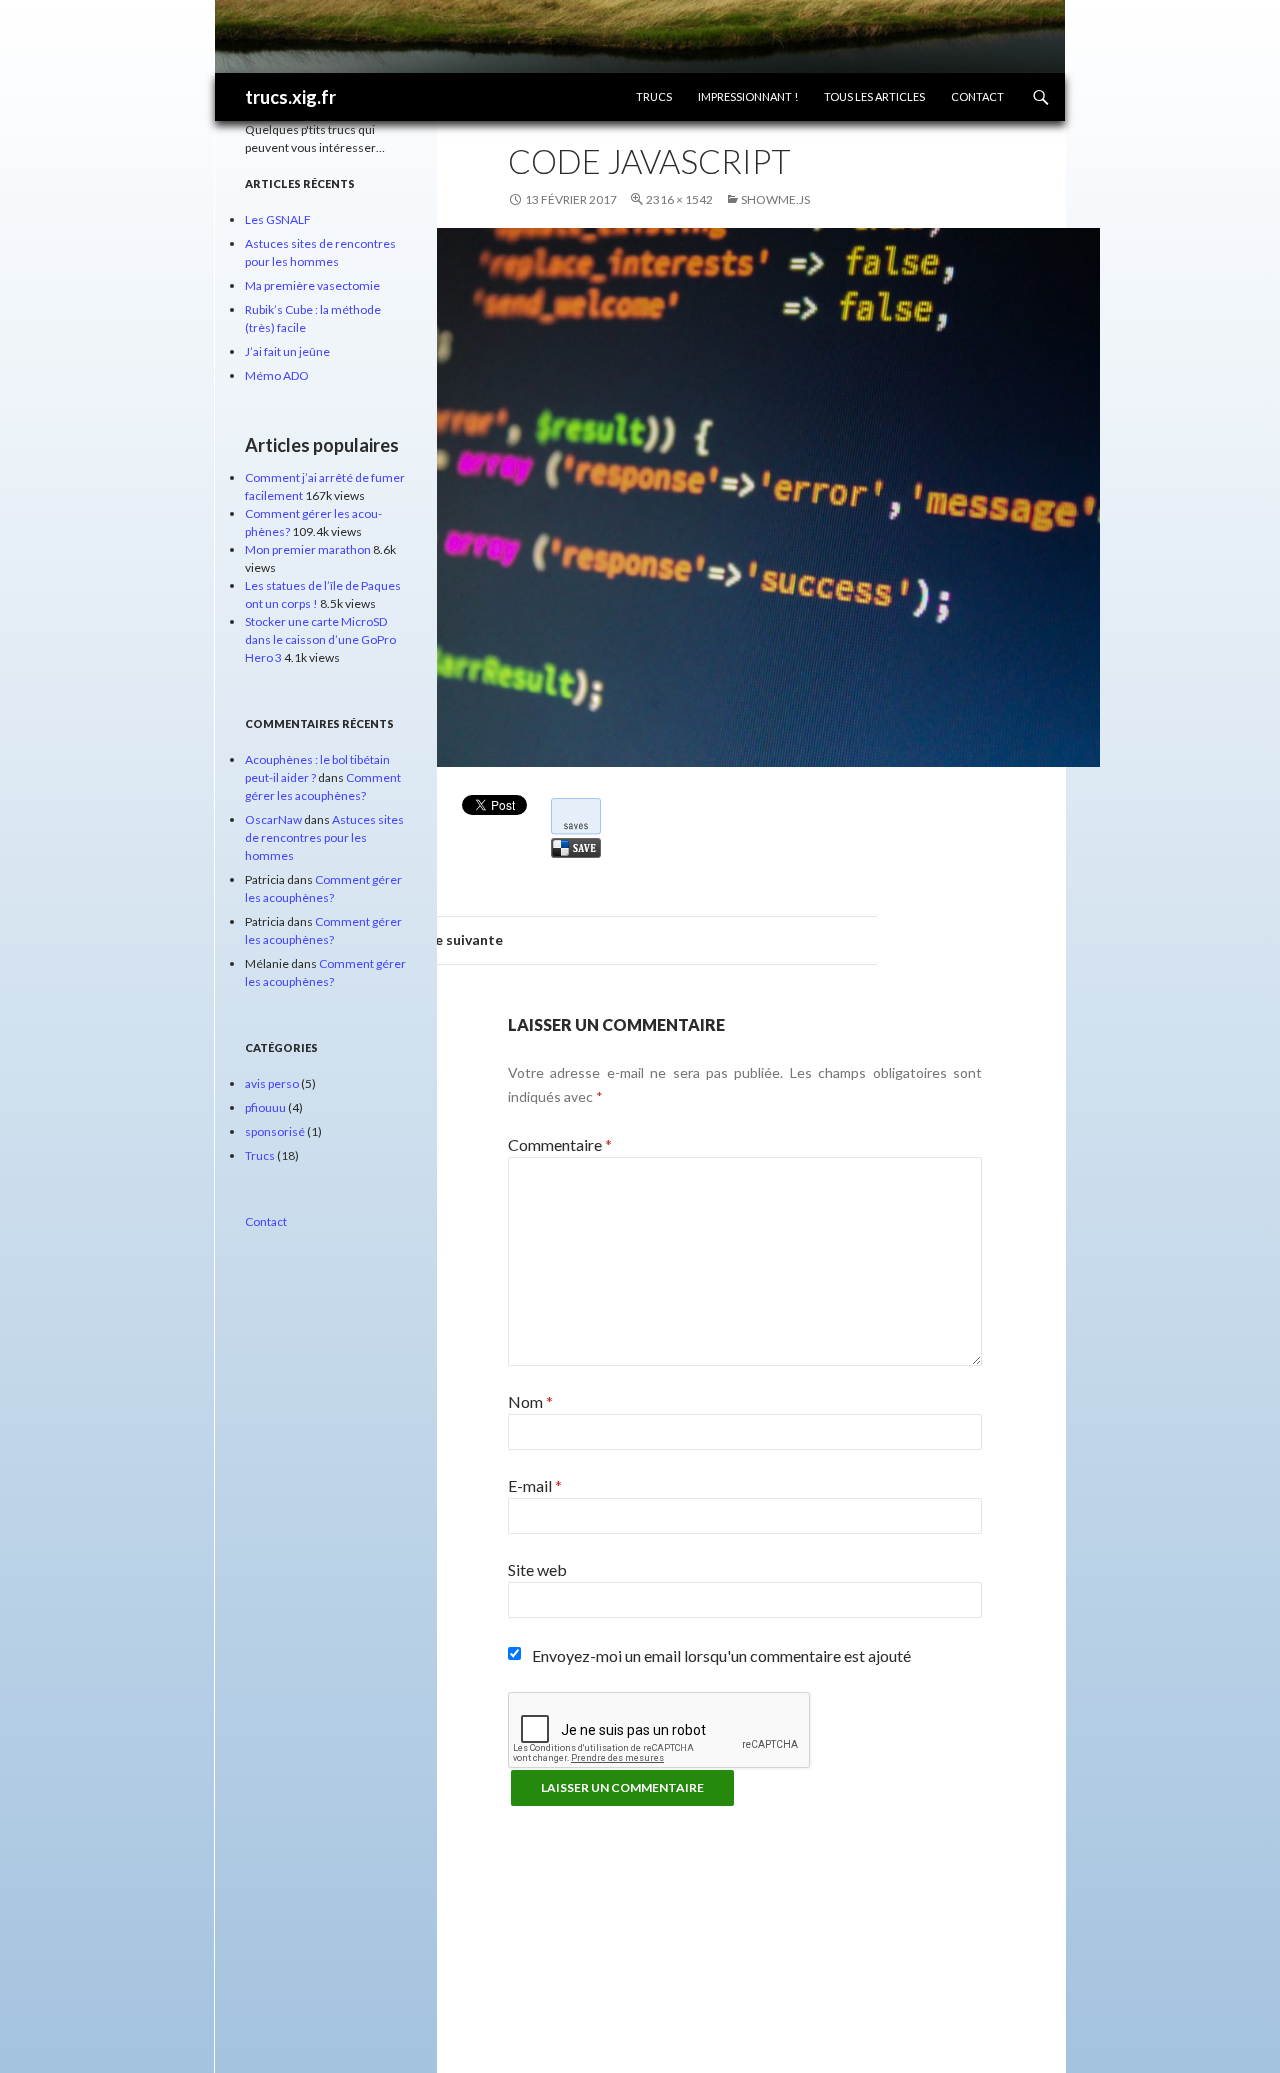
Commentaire (560, 1144)
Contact (977, 96)
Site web (537, 1569)
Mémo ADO (277, 375)
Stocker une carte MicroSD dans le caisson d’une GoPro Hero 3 (320, 639)
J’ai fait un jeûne (287, 351)
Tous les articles (874, 96)
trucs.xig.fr (290, 97)
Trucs (654, 96)
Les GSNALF (278, 219)
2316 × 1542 (679, 199)
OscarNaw (273, 819)
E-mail (535, 1485)
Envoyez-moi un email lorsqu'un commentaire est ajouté (721, 1655)
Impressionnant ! (748, 96)
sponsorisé (275, 1131)
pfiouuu (265, 1107)
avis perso (272, 1083)
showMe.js (775, 199)
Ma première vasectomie (312, 285)
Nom (530, 1401)
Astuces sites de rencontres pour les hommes (324, 837)
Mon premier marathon (308, 549)
